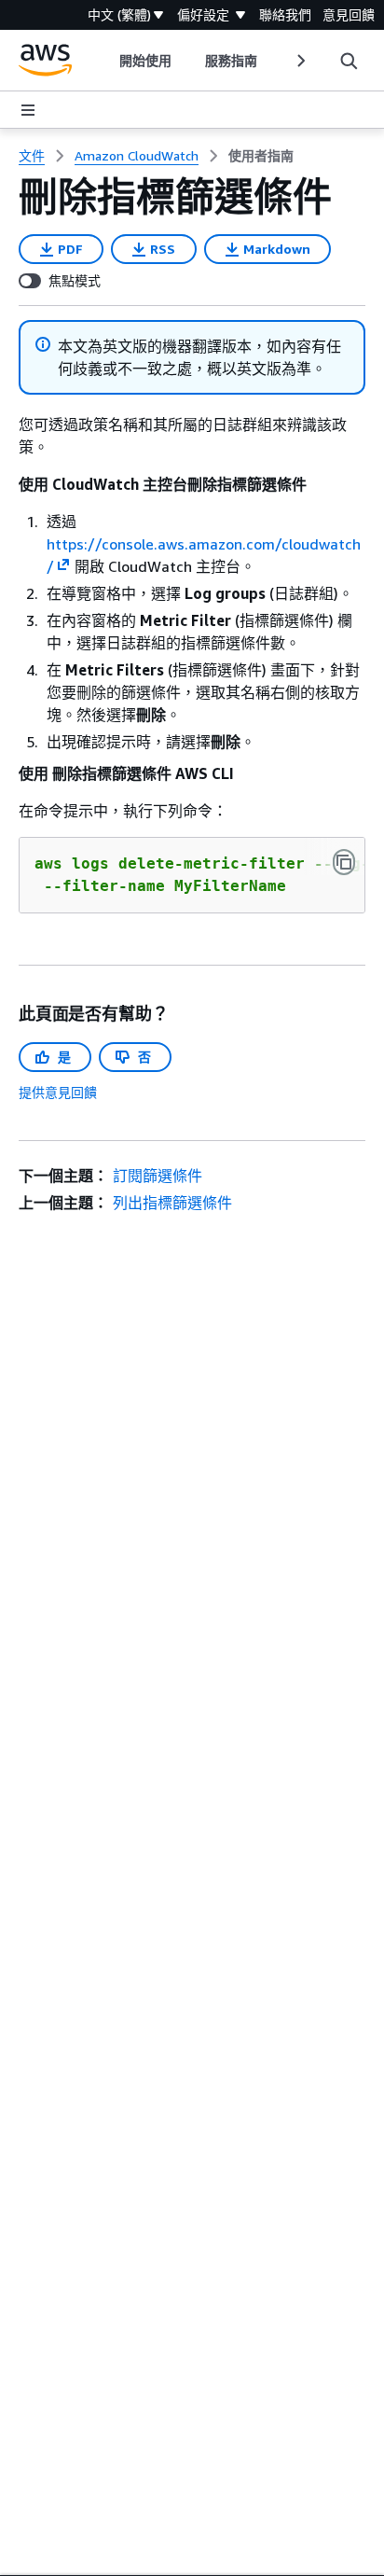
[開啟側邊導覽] (28, 110)
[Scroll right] (300, 61)
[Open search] (349, 61)
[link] (261, 156)
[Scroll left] (106, 61)
